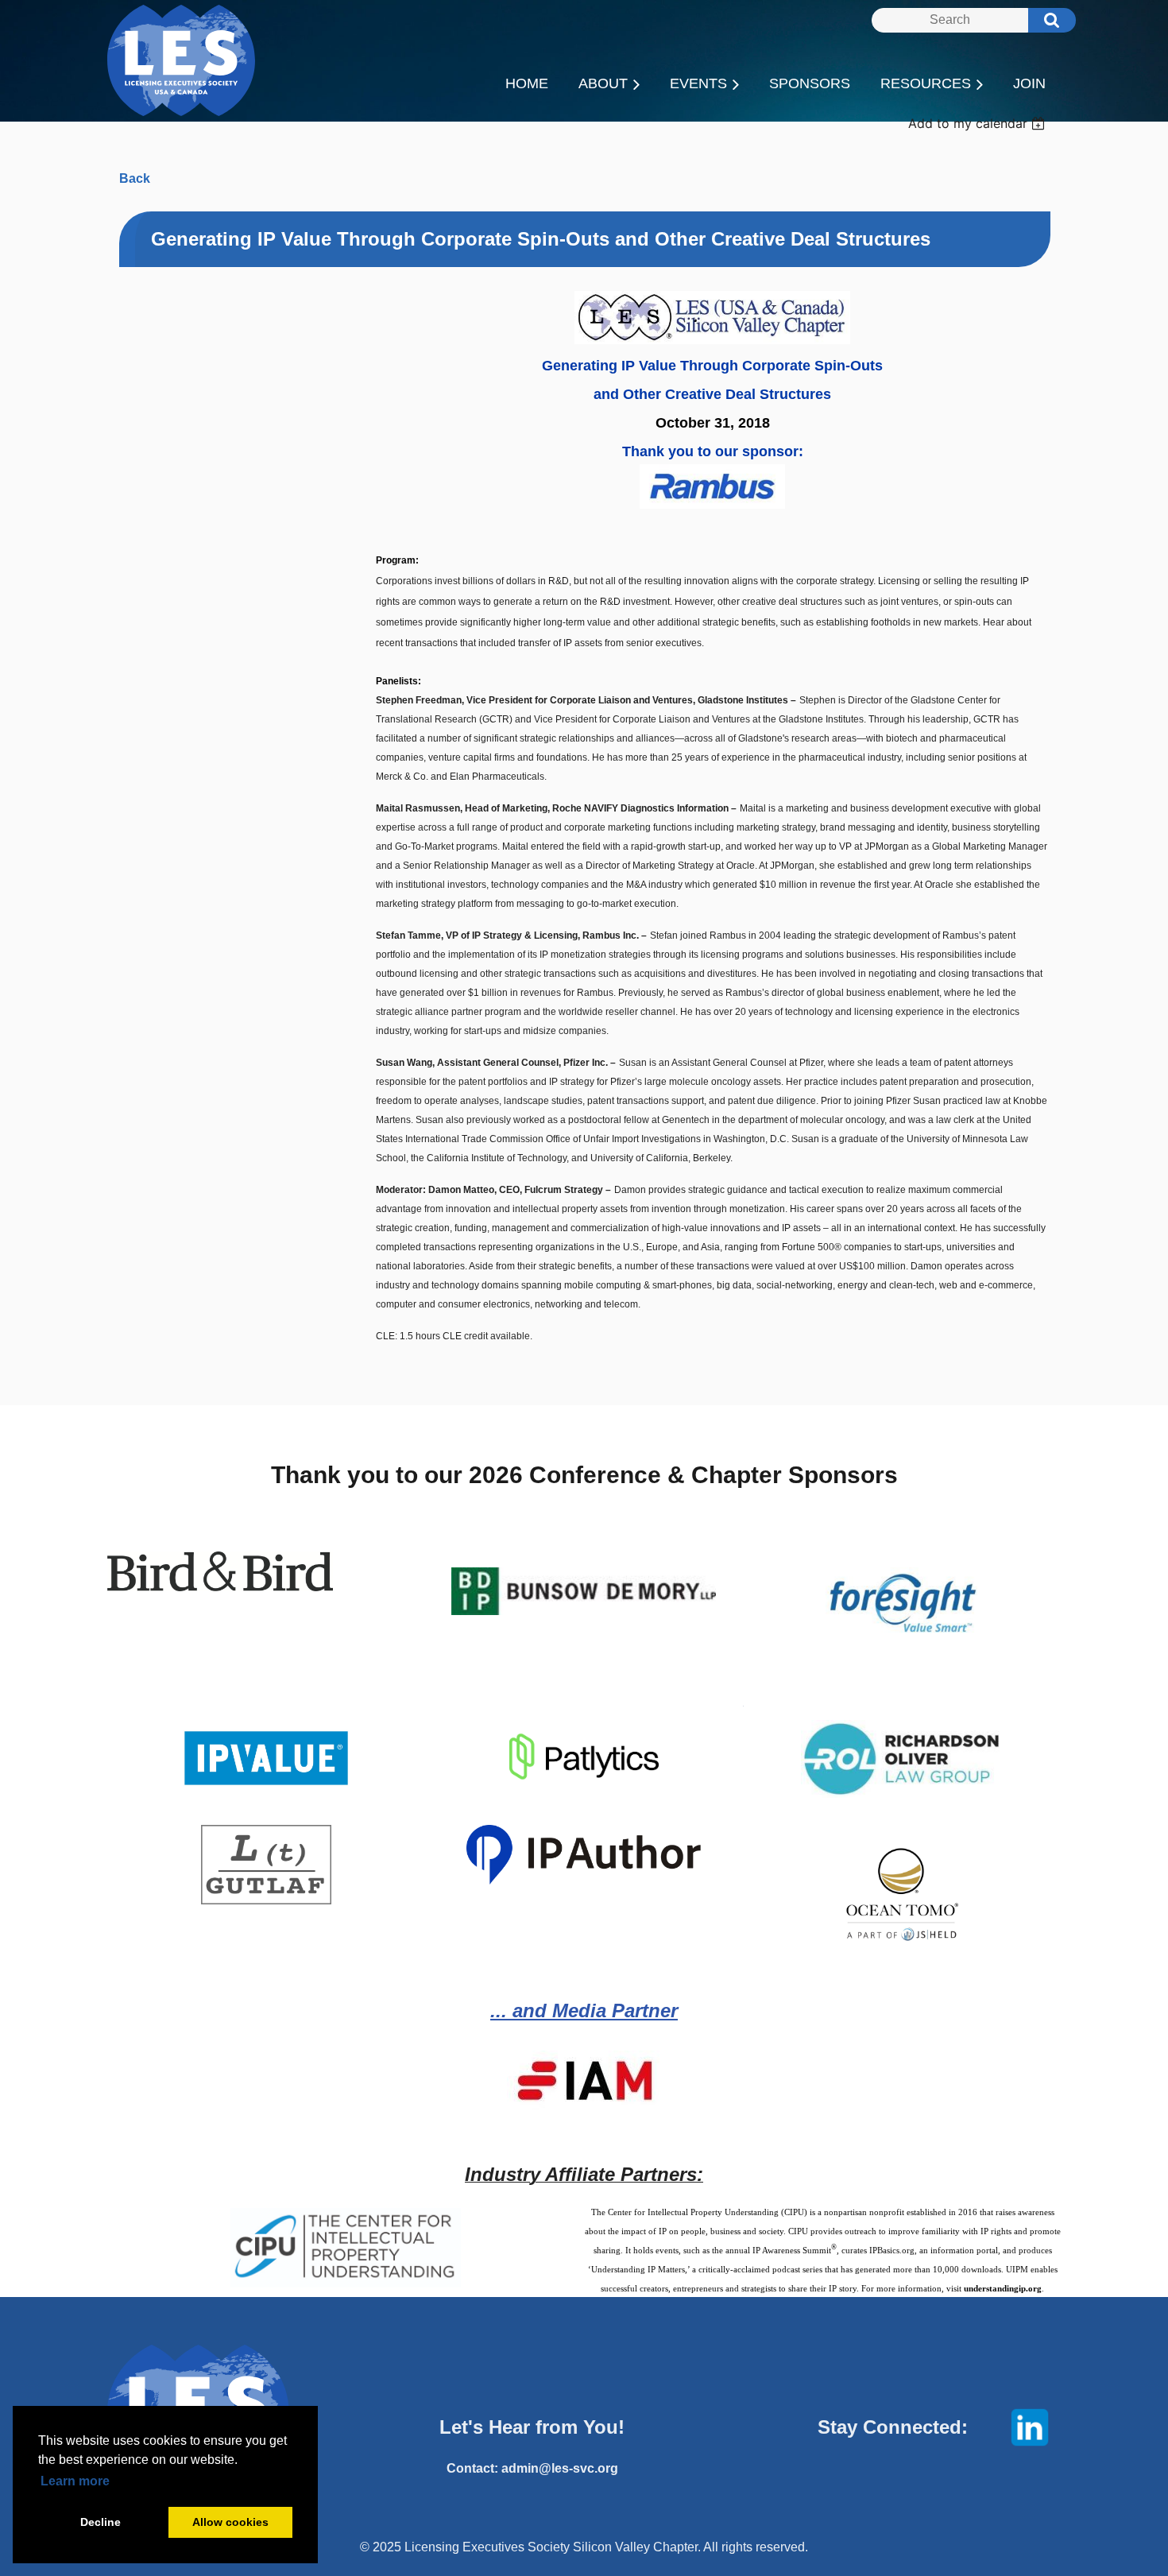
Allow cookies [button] (230, 2522)
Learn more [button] (75, 2481)
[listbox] (978, 123)
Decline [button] (101, 2522)
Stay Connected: (893, 2427)
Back (135, 178)
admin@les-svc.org (560, 2468)
